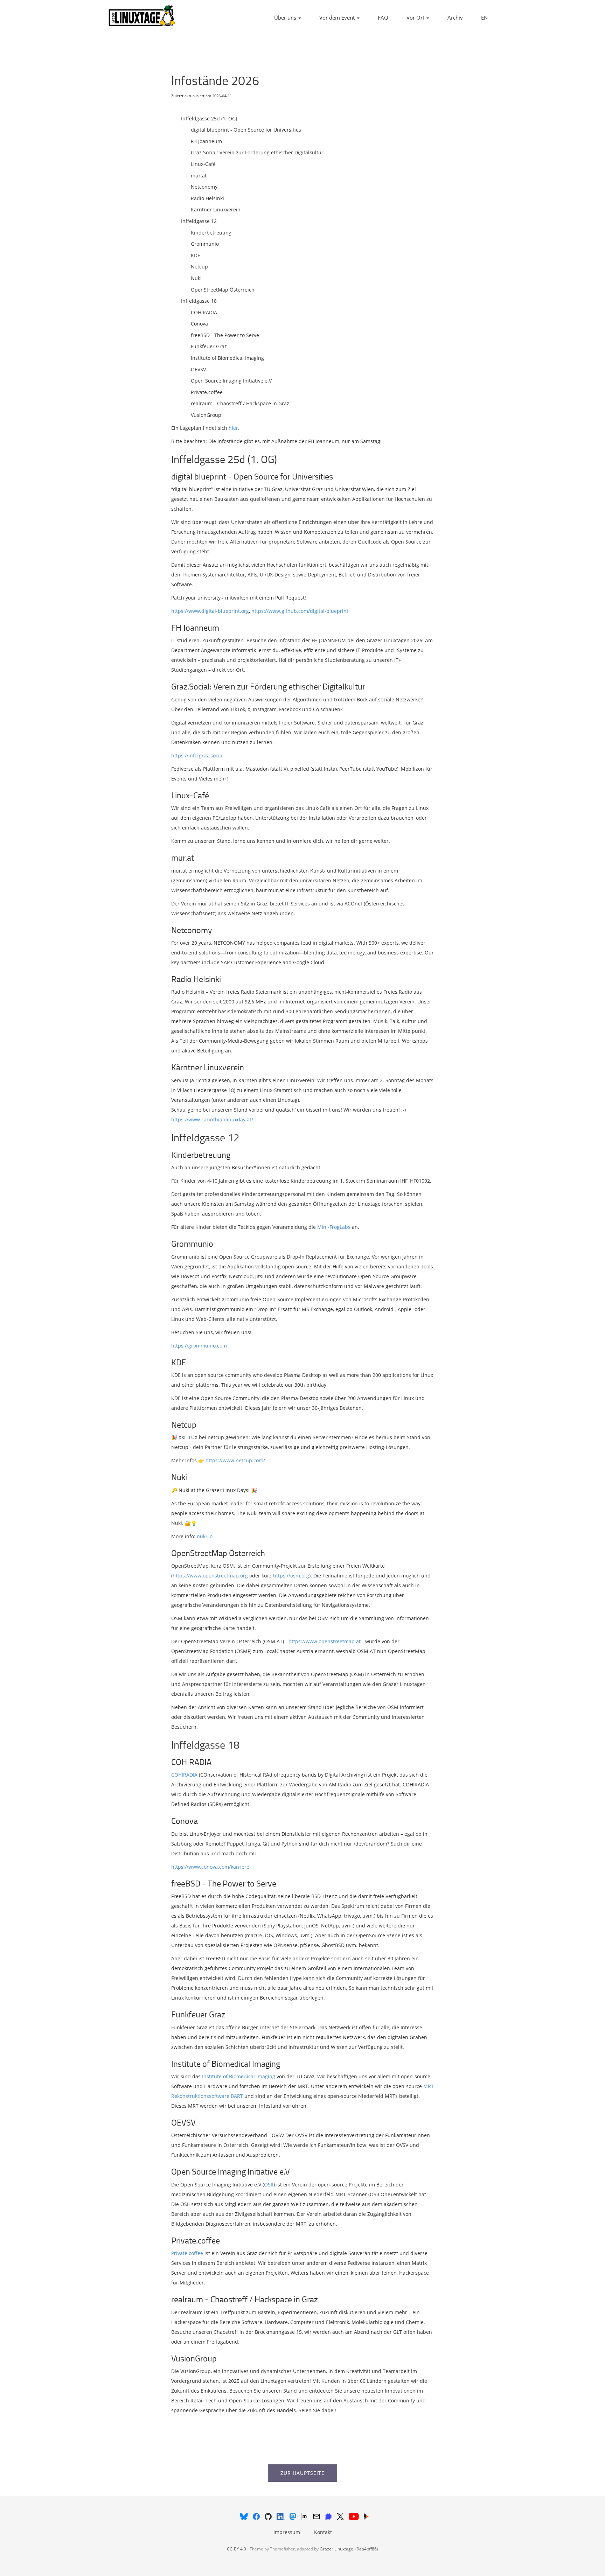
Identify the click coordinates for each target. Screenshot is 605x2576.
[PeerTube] (366, 2516)
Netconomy (204, 187)
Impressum (287, 2532)
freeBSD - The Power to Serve (225, 335)
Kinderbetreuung (211, 233)
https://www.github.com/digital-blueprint (300, 611)
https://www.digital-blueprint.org (210, 611)
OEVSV (198, 369)
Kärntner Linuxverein (216, 209)
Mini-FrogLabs (334, 1227)
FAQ (383, 17)
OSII (269, 2185)
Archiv (455, 17)
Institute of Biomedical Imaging (227, 358)
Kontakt (323, 2532)
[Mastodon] (294, 2516)
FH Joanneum (206, 141)
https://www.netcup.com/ (235, 1460)
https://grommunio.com (199, 1346)
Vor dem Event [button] (338, 17)
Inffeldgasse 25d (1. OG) (209, 118)
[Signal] (329, 2516)
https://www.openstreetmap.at (325, 1641)
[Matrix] (305, 2516)
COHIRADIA (204, 312)
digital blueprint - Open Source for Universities (246, 130)
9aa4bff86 (367, 2549)
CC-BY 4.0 (237, 2549)
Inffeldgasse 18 (199, 301)
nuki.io (205, 1536)
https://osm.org (291, 1576)
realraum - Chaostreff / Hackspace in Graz (240, 403)
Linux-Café (203, 164)
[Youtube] (354, 2516)
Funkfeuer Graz (209, 346)
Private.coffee (207, 392)
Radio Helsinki (207, 198)
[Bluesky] (245, 2516)
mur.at (199, 176)
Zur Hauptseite (302, 2473)
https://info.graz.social (197, 755)
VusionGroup (206, 415)
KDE (196, 255)
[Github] (269, 2516)
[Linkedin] (281, 2516)
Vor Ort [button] (416, 17)
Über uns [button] (286, 17)
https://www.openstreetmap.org (210, 1576)
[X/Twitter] (341, 2516)
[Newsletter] (317, 2516)
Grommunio (205, 244)
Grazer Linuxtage (336, 2549)
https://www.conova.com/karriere (210, 1867)
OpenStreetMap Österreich (223, 290)
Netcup (199, 267)
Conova (199, 324)
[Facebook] (257, 2516)
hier (233, 428)
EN (484, 17)
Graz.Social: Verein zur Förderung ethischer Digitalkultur (257, 152)
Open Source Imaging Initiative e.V (231, 381)
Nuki (196, 278)
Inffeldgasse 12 (199, 221)
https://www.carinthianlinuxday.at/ (212, 1119)
